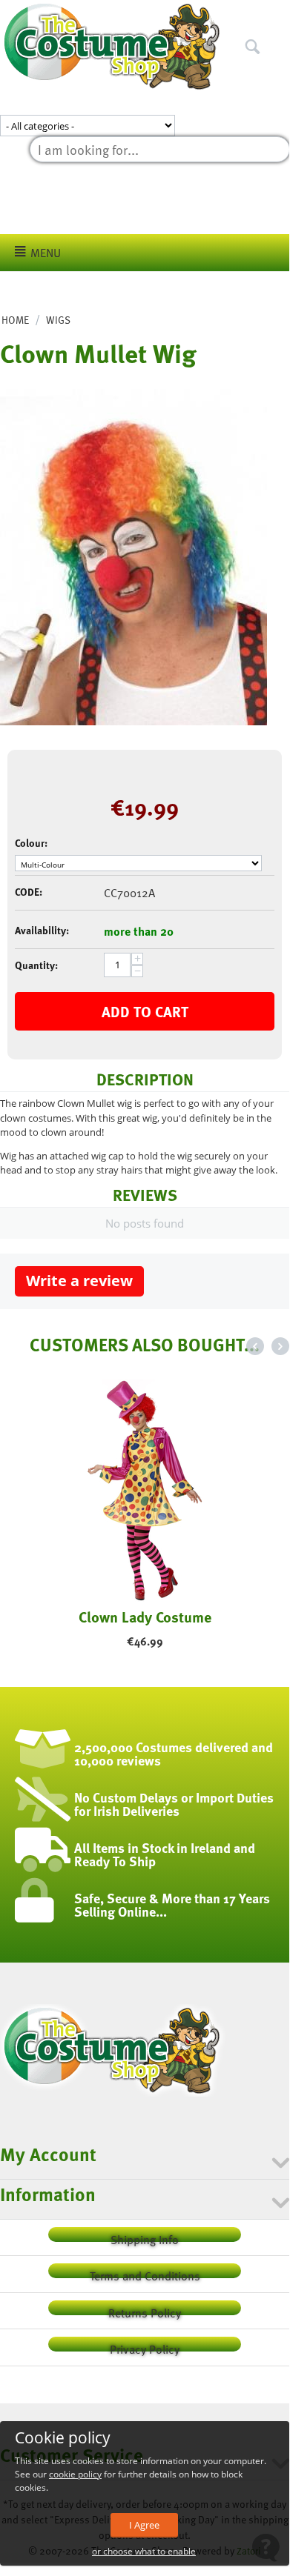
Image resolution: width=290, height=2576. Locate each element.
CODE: (29, 892)
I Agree (144, 2525)
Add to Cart (145, 1011)
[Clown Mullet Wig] (134, 557)
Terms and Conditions (145, 2273)
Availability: (42, 930)
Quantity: (36, 965)
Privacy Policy (145, 2346)
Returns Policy (145, 2310)
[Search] (278, 14)
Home (15, 320)
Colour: (31, 843)
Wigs (58, 320)
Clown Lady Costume (145, 1617)
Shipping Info (145, 2236)
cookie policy (75, 2474)
